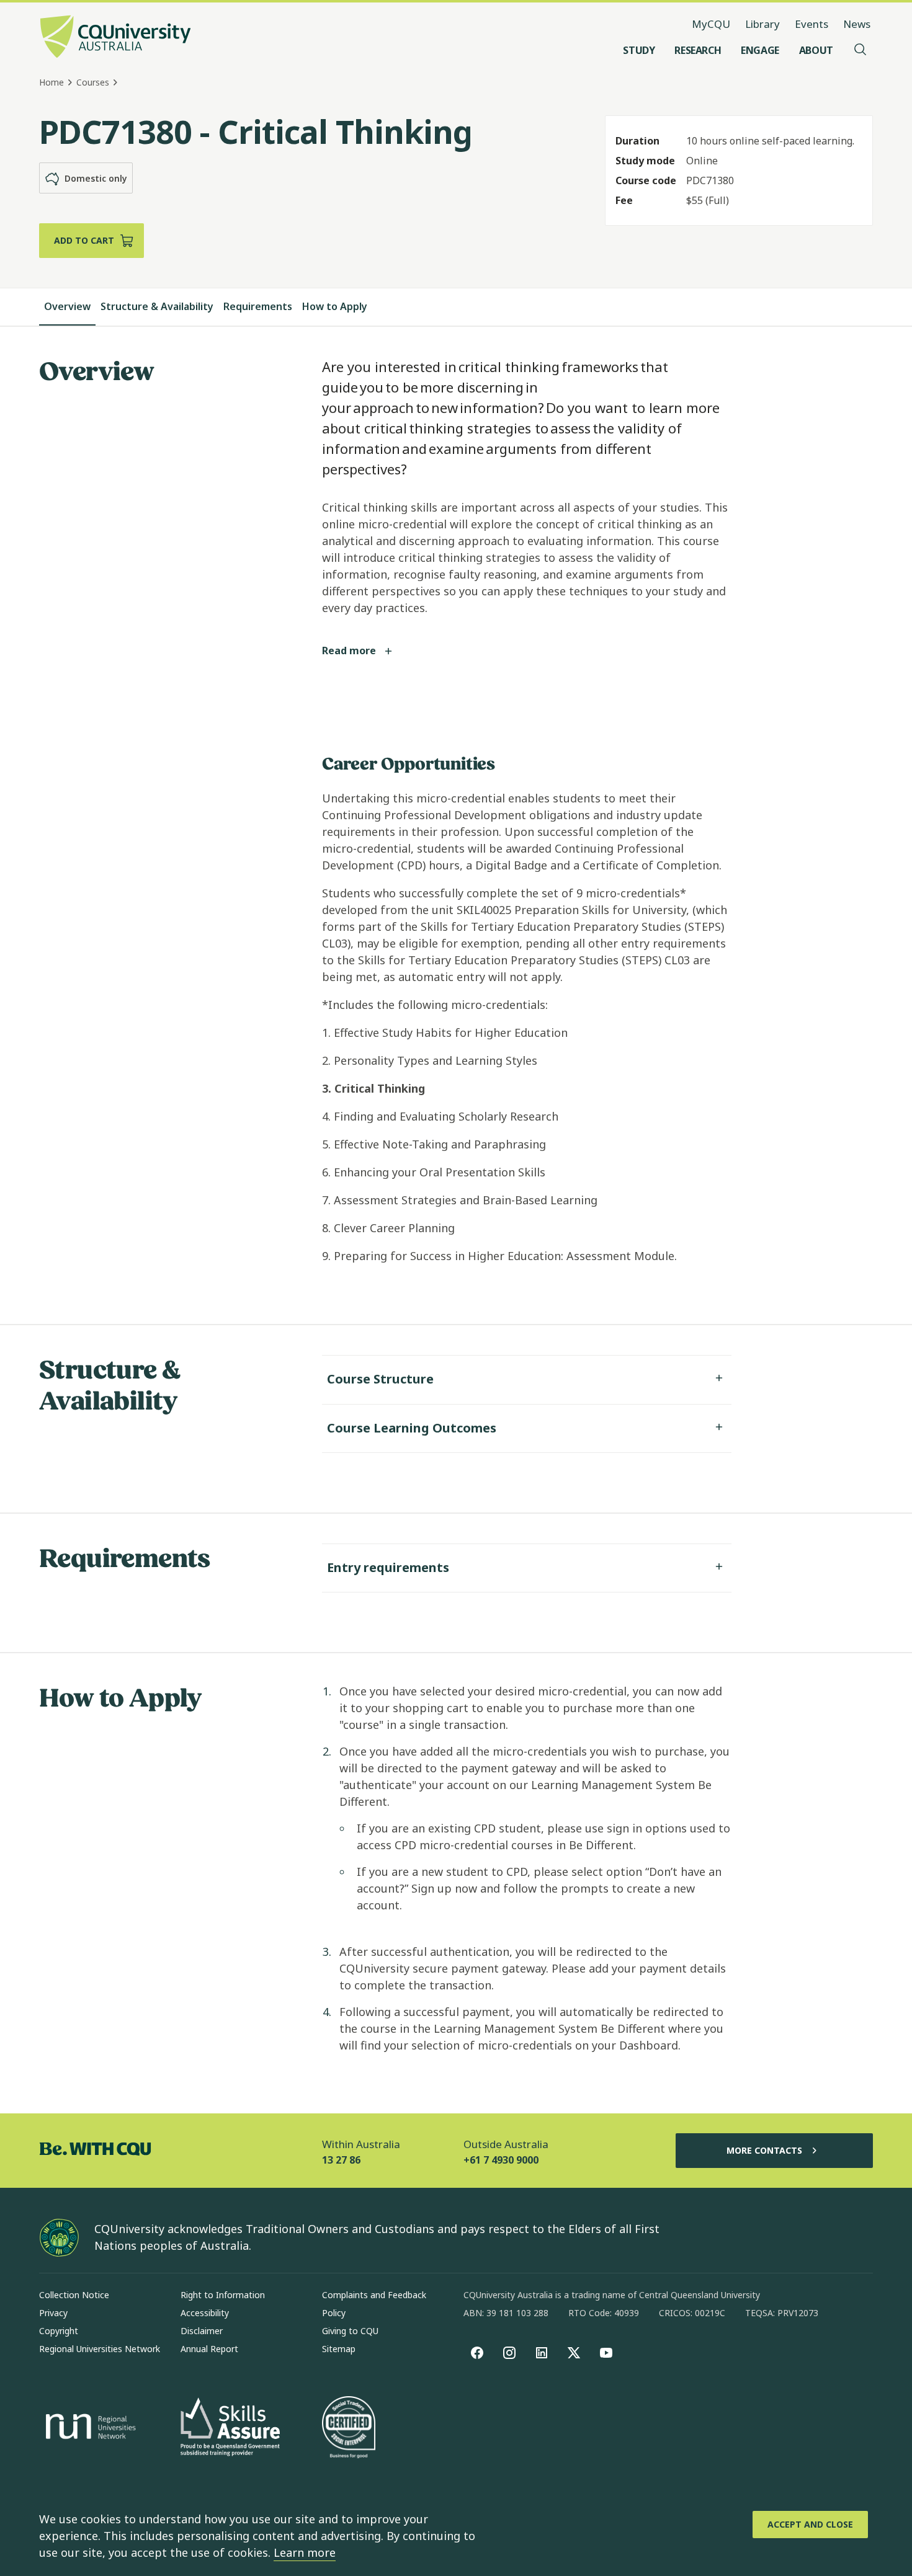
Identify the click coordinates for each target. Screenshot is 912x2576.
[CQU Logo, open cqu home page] (115, 38)
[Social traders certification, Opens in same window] (349, 2428)
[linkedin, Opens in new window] (542, 2353)
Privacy (53, 2313)
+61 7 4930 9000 (501, 2160)
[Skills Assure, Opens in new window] (230, 2428)
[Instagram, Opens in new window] (509, 2353)
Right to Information (223, 2295)
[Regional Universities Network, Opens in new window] (89, 2428)
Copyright (59, 2331)
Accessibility (205, 2313)
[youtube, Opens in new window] (606, 2353)
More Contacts (764, 2150)
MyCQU (711, 24)
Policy (334, 2313)
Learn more (305, 2552)
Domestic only (96, 178)
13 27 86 (341, 2160)
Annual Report (209, 2349)
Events (811, 24)
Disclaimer (202, 2331)
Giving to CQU (350, 2331)
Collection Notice (74, 2295)
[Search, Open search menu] (861, 50)
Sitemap (339, 2349)
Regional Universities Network (100, 2349)
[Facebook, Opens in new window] (477, 2353)
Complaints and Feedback (374, 2295)
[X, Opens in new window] (574, 2353)
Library (762, 24)
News (857, 24)
